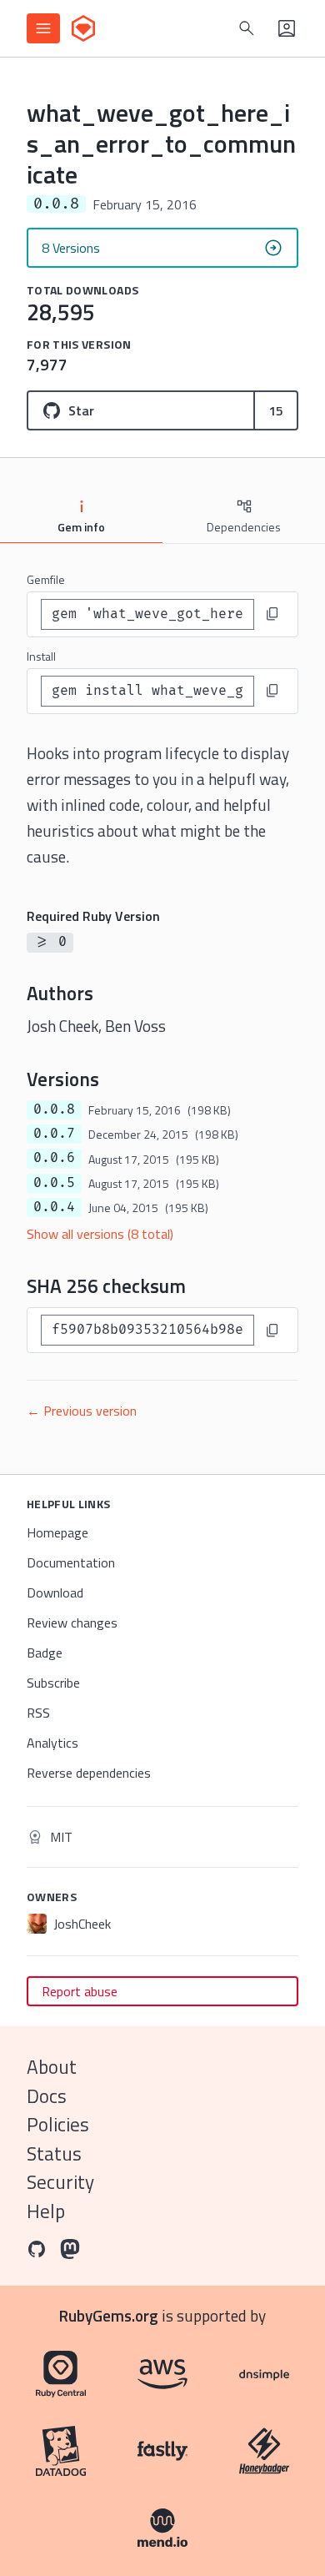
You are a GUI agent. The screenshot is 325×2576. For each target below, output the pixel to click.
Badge (45, 1653)
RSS (38, 1713)
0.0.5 (54, 1183)
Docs (47, 2096)
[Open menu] (43, 28)
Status (54, 2153)
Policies (58, 2124)
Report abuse (80, 1991)
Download (55, 1592)
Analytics (52, 1743)
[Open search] (247, 28)
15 (276, 410)
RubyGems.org (109, 2315)
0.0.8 (54, 1109)
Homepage (57, 1532)
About (52, 2067)
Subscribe (53, 1683)
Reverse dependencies (89, 1773)
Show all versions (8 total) (100, 1234)
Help (46, 2211)
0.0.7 (54, 1134)
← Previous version (82, 1411)
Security (60, 2182)
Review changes (72, 1623)
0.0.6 (54, 1158)
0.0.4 (54, 1207)
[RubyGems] (83, 28)
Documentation (71, 1562)
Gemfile (46, 579)
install (41, 656)
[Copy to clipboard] (272, 614)
